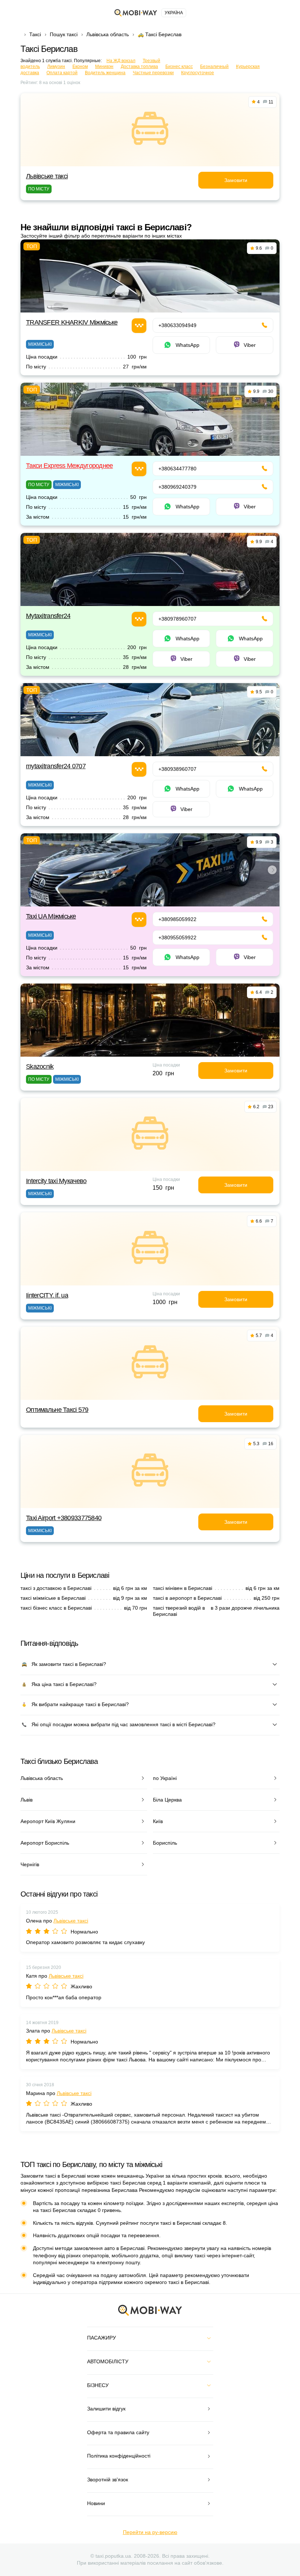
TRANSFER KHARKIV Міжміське (72, 322)
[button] (149, 901)
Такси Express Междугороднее (70, 466)
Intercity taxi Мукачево (56, 1181)
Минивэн (104, 67)
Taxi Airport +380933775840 (64, 1518)
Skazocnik (40, 1067)
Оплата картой (62, 73)
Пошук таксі (64, 34)
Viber (250, 345)
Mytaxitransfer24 (48, 616)
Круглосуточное (198, 73)
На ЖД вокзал (121, 61)
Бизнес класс (179, 67)
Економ (80, 67)
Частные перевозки (153, 73)
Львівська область (108, 34)
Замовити (236, 180)
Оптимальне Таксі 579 (57, 1410)
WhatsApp (187, 345)
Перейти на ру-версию (150, 2532)
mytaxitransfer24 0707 (56, 766)
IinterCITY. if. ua (47, 1295)
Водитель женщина (105, 73)
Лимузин (56, 67)
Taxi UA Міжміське (51, 916)
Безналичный (214, 67)
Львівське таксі (47, 176)
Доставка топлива (139, 67)
